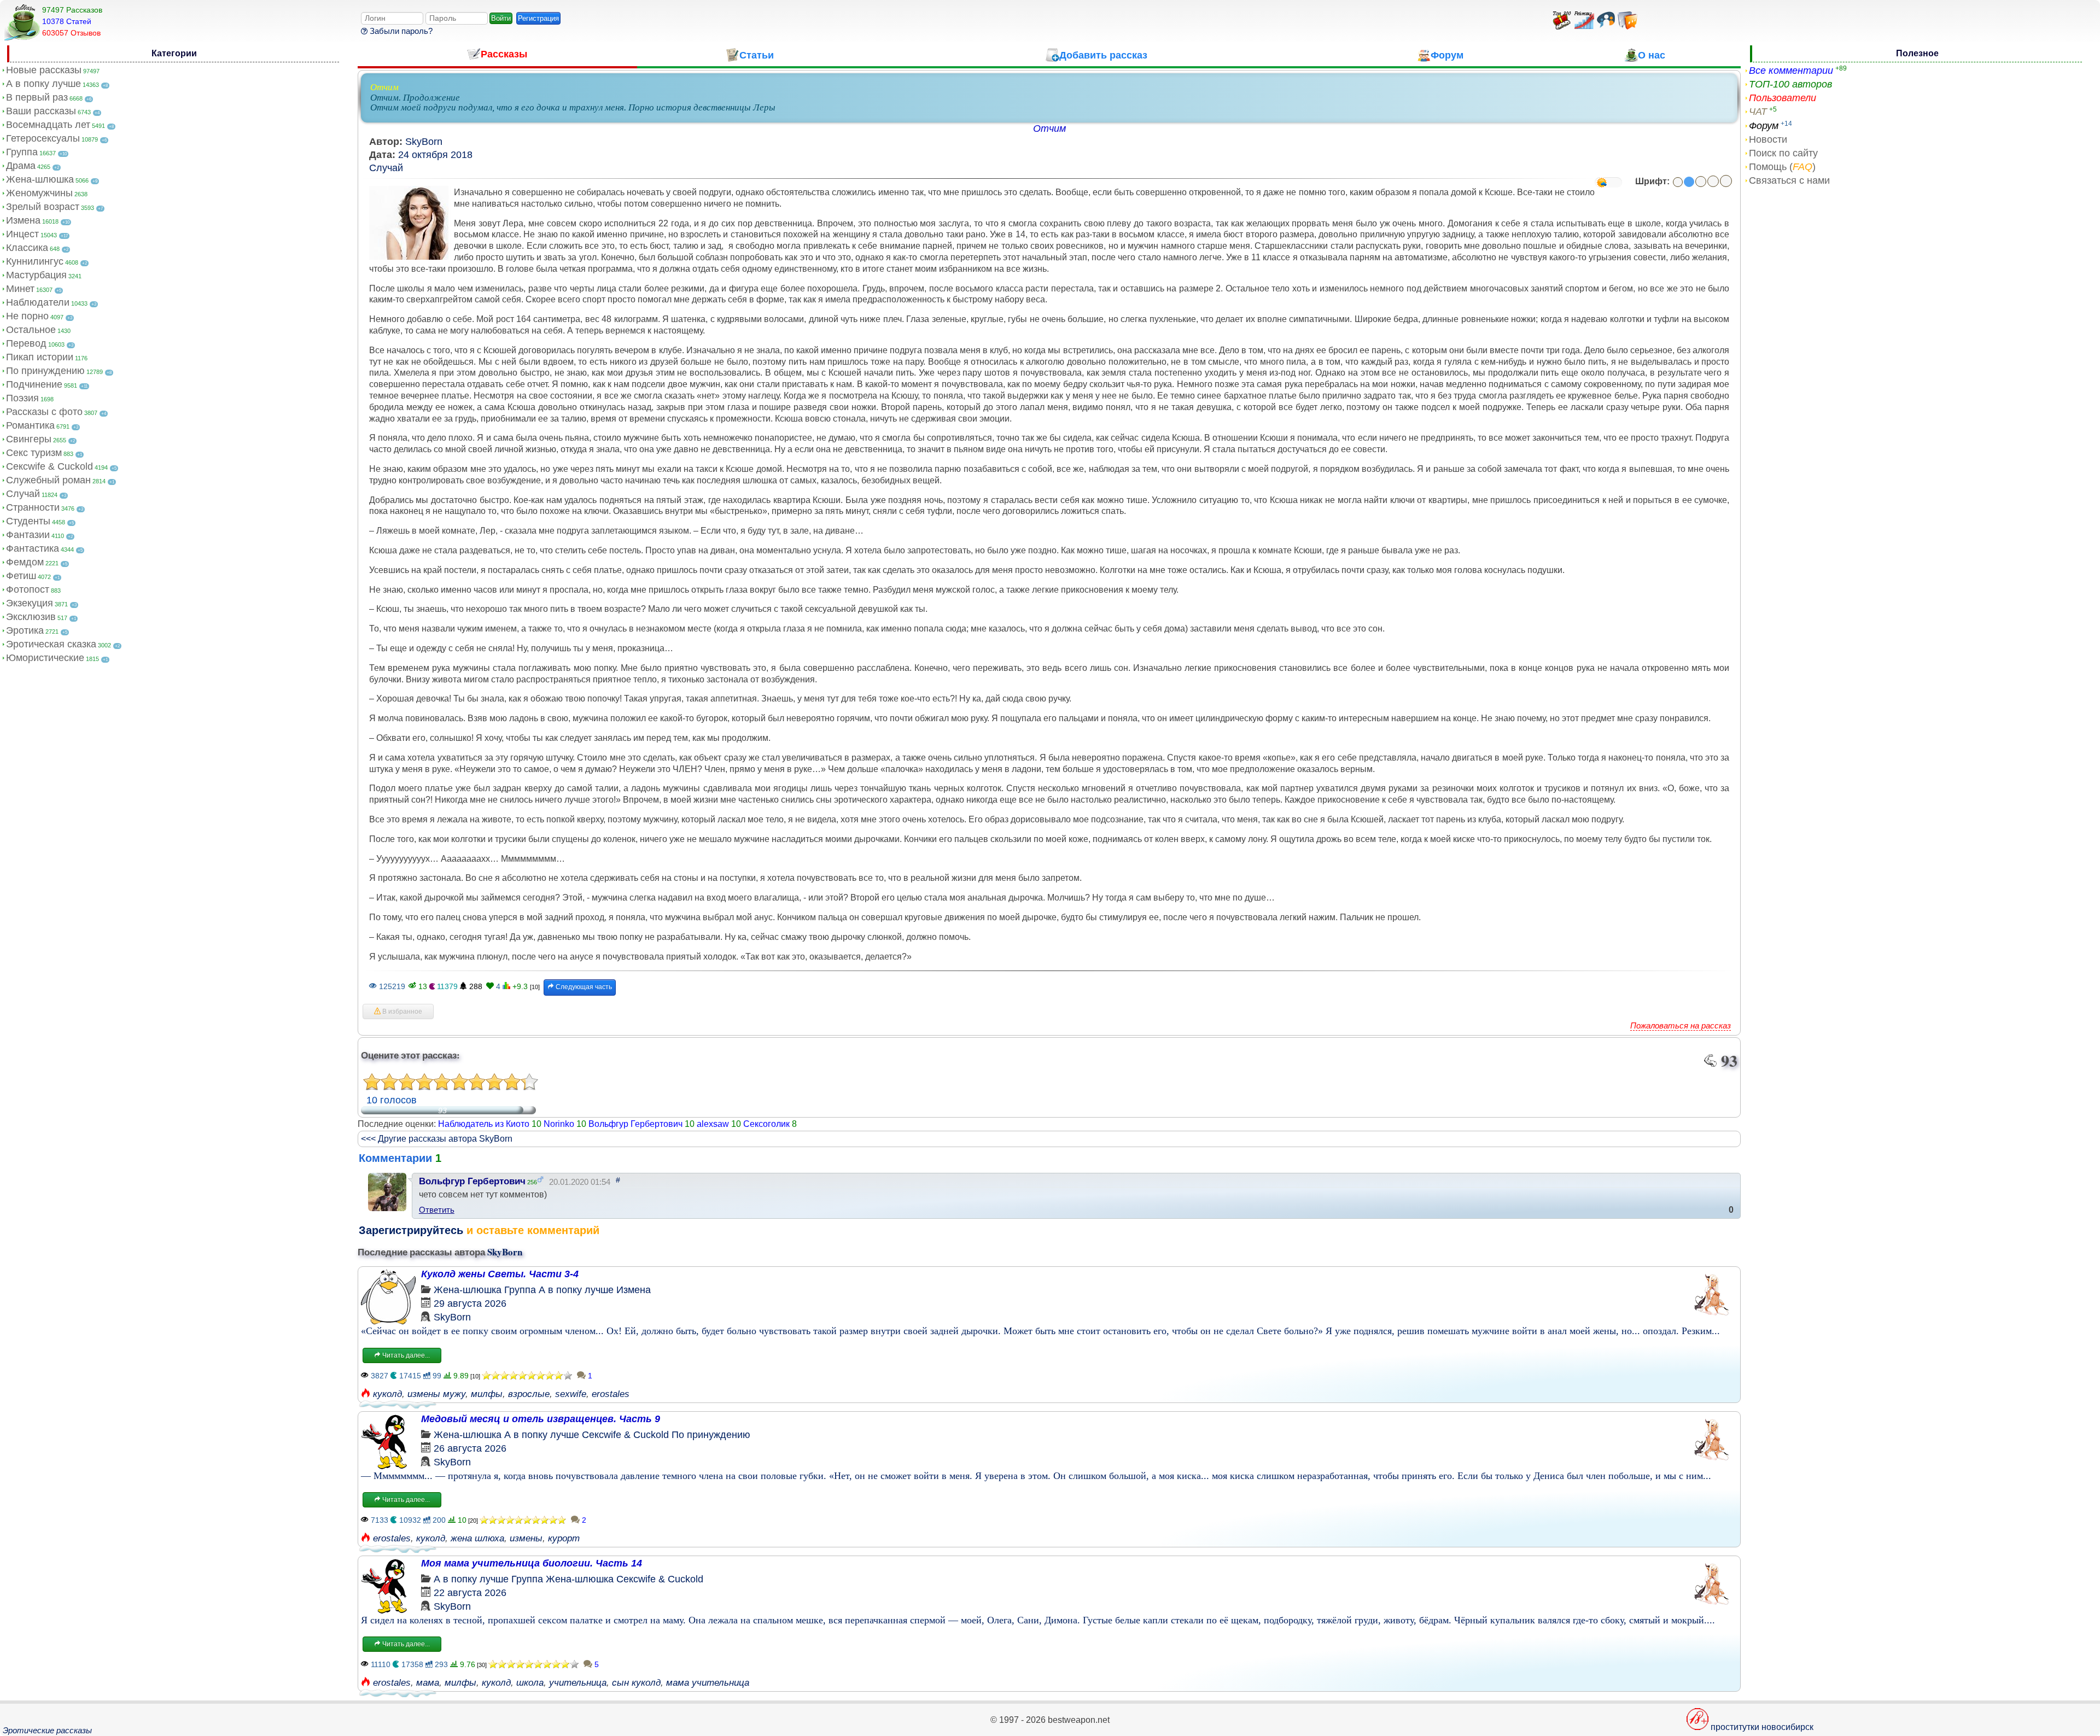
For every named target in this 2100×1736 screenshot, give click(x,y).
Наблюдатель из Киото (484, 1124)
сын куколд (636, 1683)
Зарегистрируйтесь (411, 1230)
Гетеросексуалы (43, 138)
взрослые (529, 1394)
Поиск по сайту (1783, 153)
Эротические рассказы (47, 1730)
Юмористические (45, 658)
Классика (27, 248)
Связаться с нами (1789, 180)
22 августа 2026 (470, 1593)
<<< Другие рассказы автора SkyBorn (437, 1139)
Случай (23, 494)
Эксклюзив (31, 617)
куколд (387, 1394)
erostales (611, 1394)
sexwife (571, 1394)
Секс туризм (34, 453)
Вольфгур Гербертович (635, 1124)
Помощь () (1782, 167)
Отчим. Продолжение (415, 98)
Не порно (27, 316)
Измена (23, 220)
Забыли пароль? (400, 31)
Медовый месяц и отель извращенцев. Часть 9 (541, 1419)
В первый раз (37, 97)
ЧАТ (1758, 112)
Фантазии (28, 535)
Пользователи (1783, 98)
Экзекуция (30, 603)
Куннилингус (35, 261)
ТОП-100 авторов (1790, 84)
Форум (1764, 126)
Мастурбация (36, 275)
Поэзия (22, 398)
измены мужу (436, 1394)
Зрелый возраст (43, 207)
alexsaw (713, 1124)
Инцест (22, 234)
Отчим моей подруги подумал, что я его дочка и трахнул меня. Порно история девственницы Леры (573, 107)
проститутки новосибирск (1762, 1727)
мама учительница (708, 1683)
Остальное (31, 330)
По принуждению (45, 371)
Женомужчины (39, 193)
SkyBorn (424, 142)
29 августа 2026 (470, 1304)
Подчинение (34, 384)
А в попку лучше (43, 84)
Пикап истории (40, 357)
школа (530, 1683)
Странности (33, 507)
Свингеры (29, 439)
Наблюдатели (38, 302)
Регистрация (538, 18)
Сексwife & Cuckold (49, 466)
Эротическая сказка (51, 644)
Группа (22, 152)
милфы (487, 1394)
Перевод (26, 343)
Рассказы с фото (44, 412)
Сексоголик (766, 1124)
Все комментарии (1791, 71)
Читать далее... (405, 1355)
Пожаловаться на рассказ (1681, 1025)
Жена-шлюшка (40, 179)
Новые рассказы (44, 70)
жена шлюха (477, 1538)
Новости (1768, 139)
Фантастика (33, 548)
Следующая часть (583, 987)
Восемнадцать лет (48, 125)
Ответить (437, 1210)
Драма (21, 166)
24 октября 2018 (435, 155)
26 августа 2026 (470, 1448)
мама (428, 1683)
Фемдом (25, 562)
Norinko (559, 1124)
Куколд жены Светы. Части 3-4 (500, 1274)
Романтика (30, 425)
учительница (578, 1683)
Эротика (25, 630)
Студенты (28, 521)
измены (526, 1538)
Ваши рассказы (41, 111)
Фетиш (21, 576)
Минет (20, 289)
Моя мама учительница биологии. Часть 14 (532, 1563)
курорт (564, 1538)
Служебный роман (48, 480)
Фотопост (28, 589)
